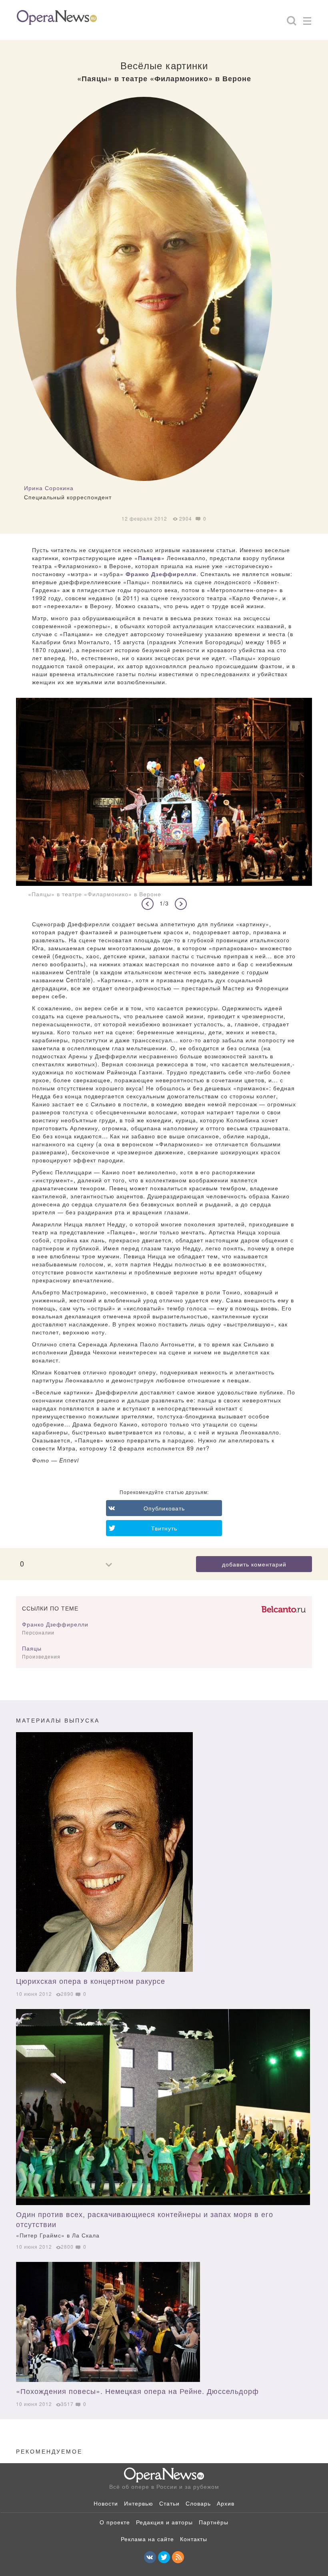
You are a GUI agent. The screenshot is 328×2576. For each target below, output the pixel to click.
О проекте (115, 2522)
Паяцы (32, 1648)
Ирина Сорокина (49, 488)
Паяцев (150, 558)
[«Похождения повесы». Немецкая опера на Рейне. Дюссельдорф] (163, 2322)
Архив (226, 2503)
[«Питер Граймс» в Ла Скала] (163, 2107)
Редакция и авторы (164, 2522)
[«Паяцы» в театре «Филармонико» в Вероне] (164, 792)
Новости (106, 2503)
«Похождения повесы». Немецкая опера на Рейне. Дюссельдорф (137, 2391)
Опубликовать (164, 1508)
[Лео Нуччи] (163, 1852)
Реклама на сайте (147, 2539)
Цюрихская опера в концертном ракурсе (91, 1981)
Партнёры (214, 2522)
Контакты (194, 2539)
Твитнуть (164, 1528)
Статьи (169, 2503)
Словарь (198, 2503)
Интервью (139, 2503)
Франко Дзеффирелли (161, 574)
